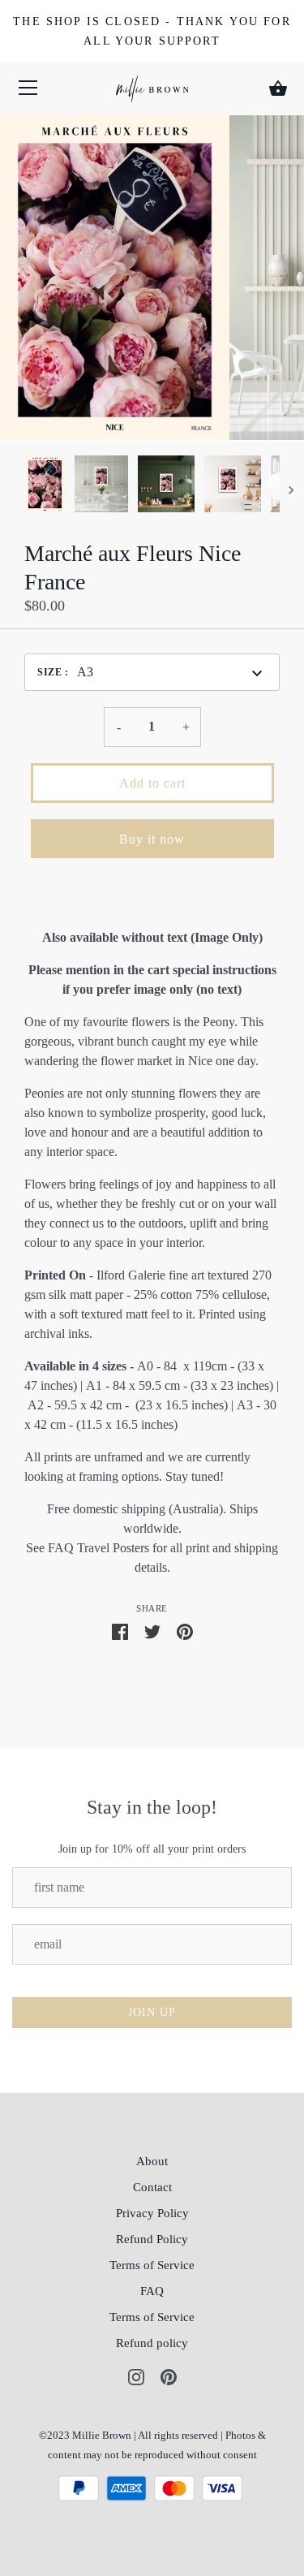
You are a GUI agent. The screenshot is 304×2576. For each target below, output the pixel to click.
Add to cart (152, 783)
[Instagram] (136, 2375)
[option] (45, 486)
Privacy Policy (152, 2213)
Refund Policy (152, 2239)
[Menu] (28, 91)
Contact (152, 2187)
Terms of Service (152, 2265)
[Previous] (24, 486)
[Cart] (278, 88)
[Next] (280, 486)
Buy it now (152, 839)
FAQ (152, 2291)
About (152, 2161)
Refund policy (152, 2343)
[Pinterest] (169, 2375)
